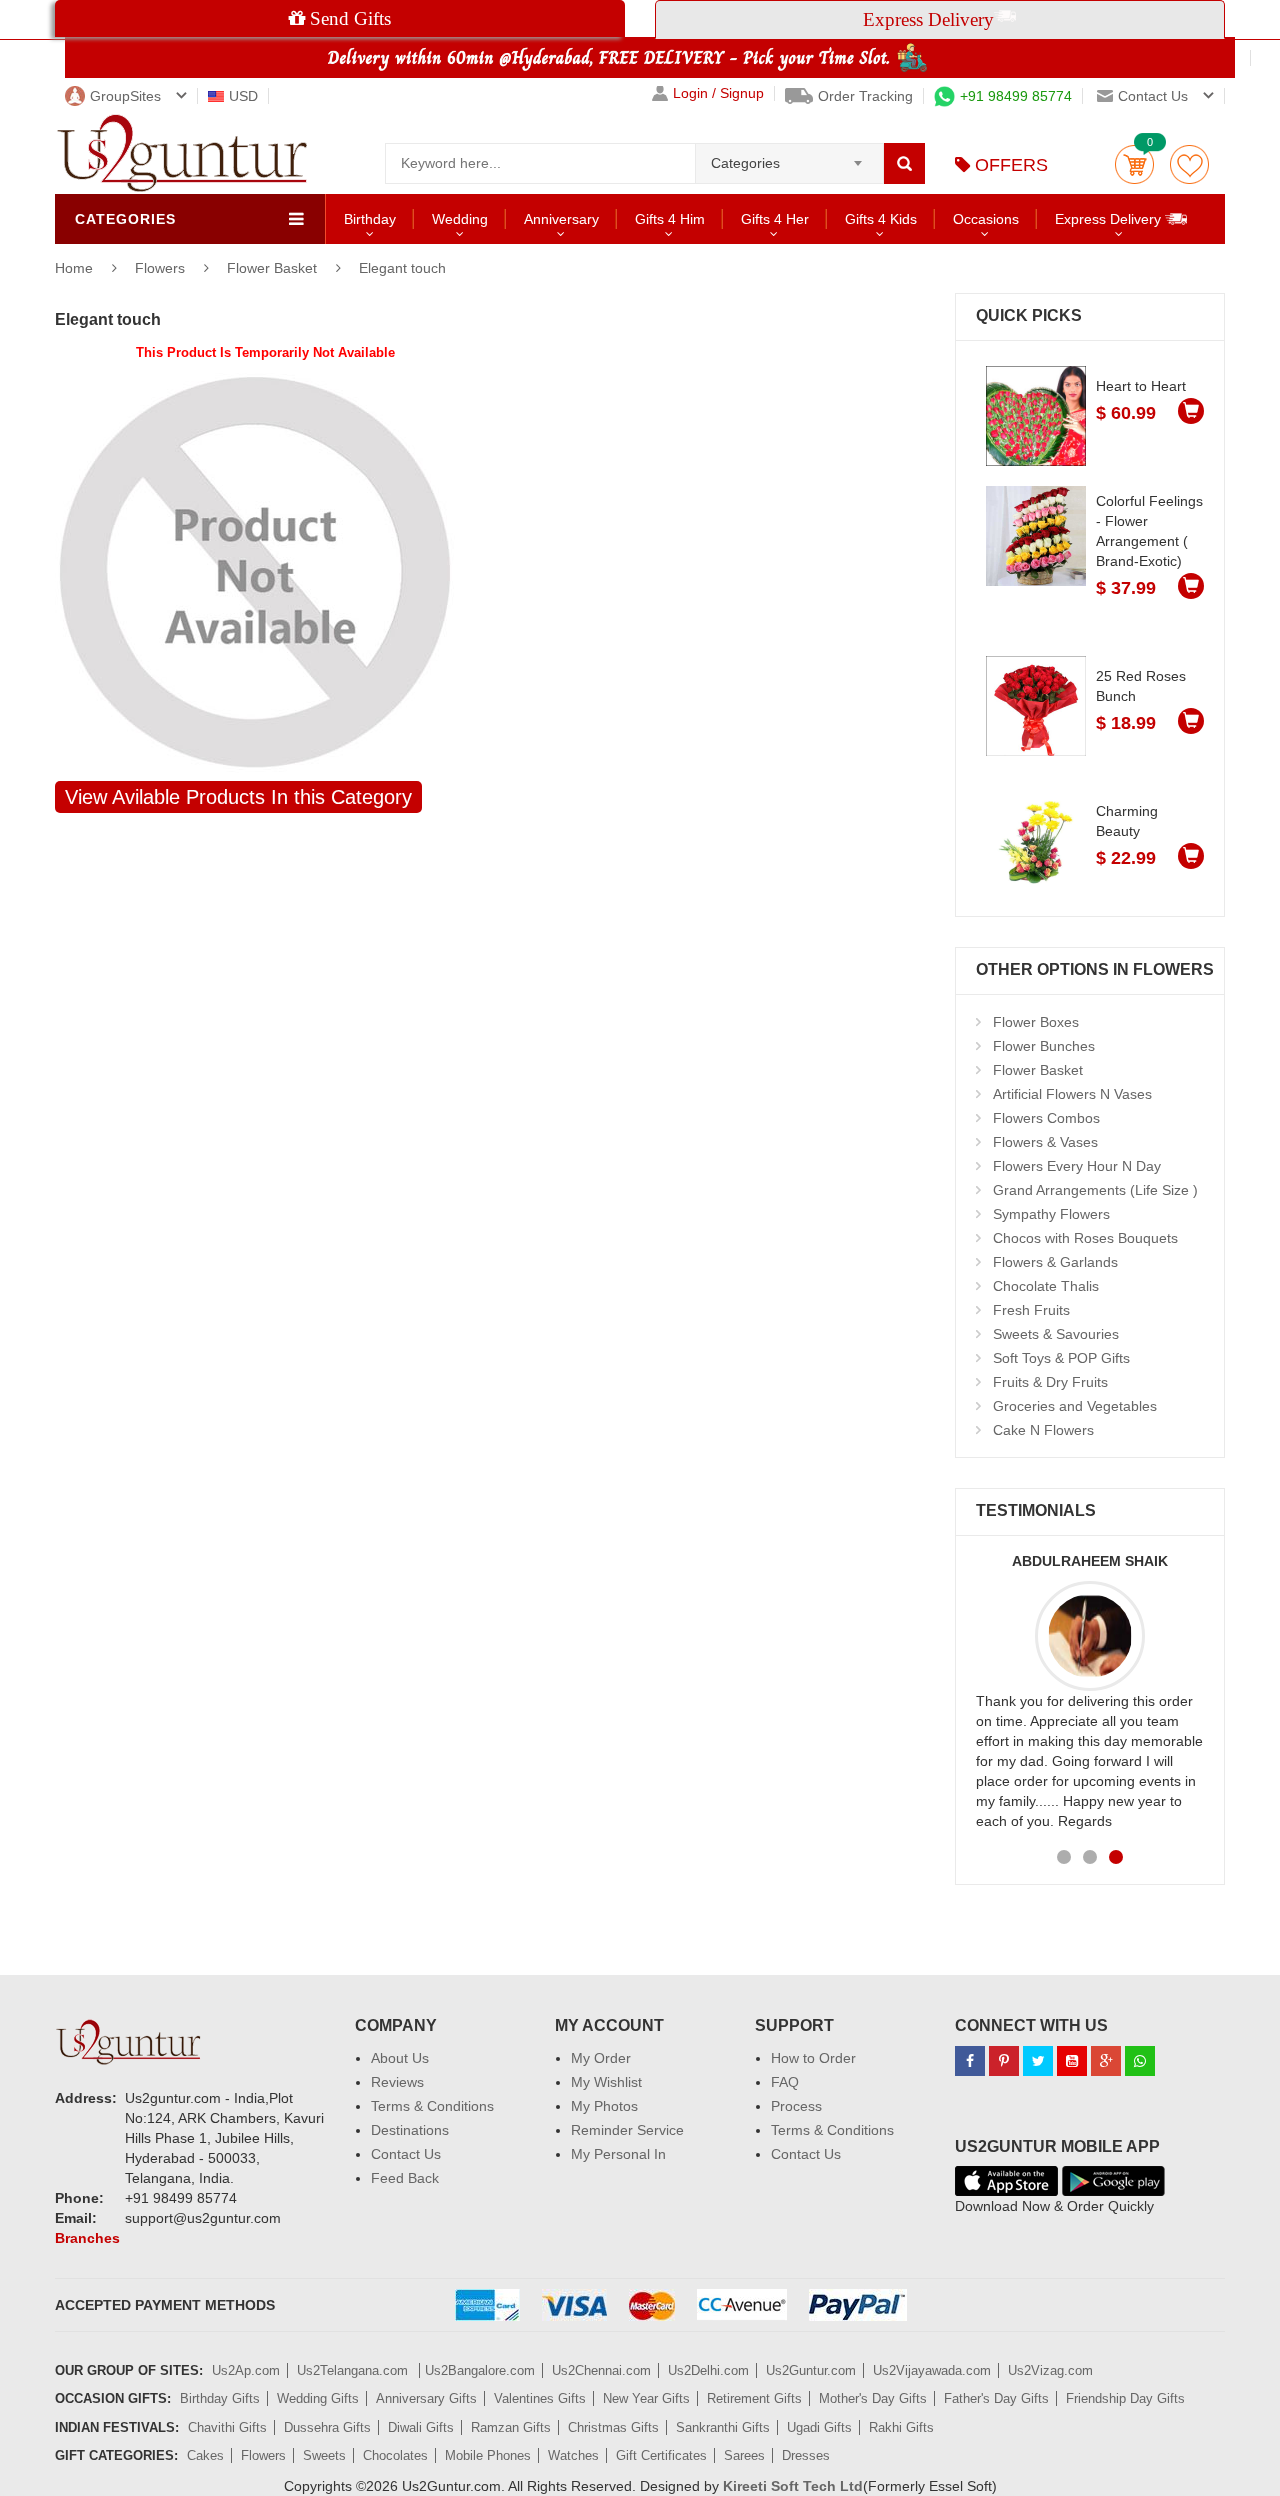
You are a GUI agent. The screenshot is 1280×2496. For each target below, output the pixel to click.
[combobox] (789, 157)
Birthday (370, 219)
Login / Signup (718, 93)
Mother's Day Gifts (873, 2398)
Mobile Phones (488, 2455)
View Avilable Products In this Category (238, 797)
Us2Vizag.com (1050, 2370)
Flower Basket (272, 268)
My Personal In (618, 2154)
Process (796, 2106)
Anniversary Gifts (426, 2398)
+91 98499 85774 (1016, 96)
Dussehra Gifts (327, 2427)
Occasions (986, 219)
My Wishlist (606, 2082)
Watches (573, 2455)
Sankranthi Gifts (723, 2427)
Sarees (744, 2455)
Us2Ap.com (246, 2370)
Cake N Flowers (1043, 1430)
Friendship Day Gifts (1125, 2398)
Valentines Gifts (540, 2398)
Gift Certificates (661, 2455)
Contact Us (406, 2154)
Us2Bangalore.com (480, 2370)
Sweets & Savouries (1056, 1334)
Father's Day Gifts (996, 2398)
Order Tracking (865, 96)
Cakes (205, 2455)
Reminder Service (627, 2130)
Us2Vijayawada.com (932, 2370)
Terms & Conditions (432, 2106)
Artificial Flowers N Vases (1072, 1094)
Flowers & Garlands (1055, 1262)
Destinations (410, 2130)
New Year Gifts (646, 2398)
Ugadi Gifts (819, 2427)
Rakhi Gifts (901, 2427)
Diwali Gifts (421, 2427)
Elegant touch (402, 268)
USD (243, 96)
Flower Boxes (1036, 1022)
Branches (87, 2238)
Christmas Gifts (613, 2427)
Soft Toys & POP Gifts (1061, 1358)
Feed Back (405, 2178)
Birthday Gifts (220, 2398)
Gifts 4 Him (670, 219)
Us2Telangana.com (354, 2370)
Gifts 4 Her (775, 219)
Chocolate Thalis (1046, 1286)
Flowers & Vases (1045, 1142)
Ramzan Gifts (511, 2427)
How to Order (813, 2058)
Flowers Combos (1046, 1118)
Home (74, 268)
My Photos (604, 2106)
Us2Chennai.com (601, 2370)
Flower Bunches (1044, 1046)
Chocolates (395, 2455)
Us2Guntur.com (811, 2370)
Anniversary (561, 219)
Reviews (397, 2082)
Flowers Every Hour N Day (1077, 1166)
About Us (400, 2058)
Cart (1134, 164)
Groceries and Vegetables (1075, 1406)
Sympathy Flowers (1051, 1214)
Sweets (324, 2455)
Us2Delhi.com (708, 2370)
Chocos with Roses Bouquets (1085, 1238)
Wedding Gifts (318, 2398)
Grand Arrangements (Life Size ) (1095, 1190)
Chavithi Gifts (227, 2427)
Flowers (162, 268)
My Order (601, 2058)
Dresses (806, 2455)
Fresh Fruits (1031, 1310)
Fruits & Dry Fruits (1050, 1382)
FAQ (785, 2082)
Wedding (460, 219)
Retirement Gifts (754, 2398)
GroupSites (125, 96)
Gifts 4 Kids (881, 219)
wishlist (1189, 164)
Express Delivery (1110, 219)
